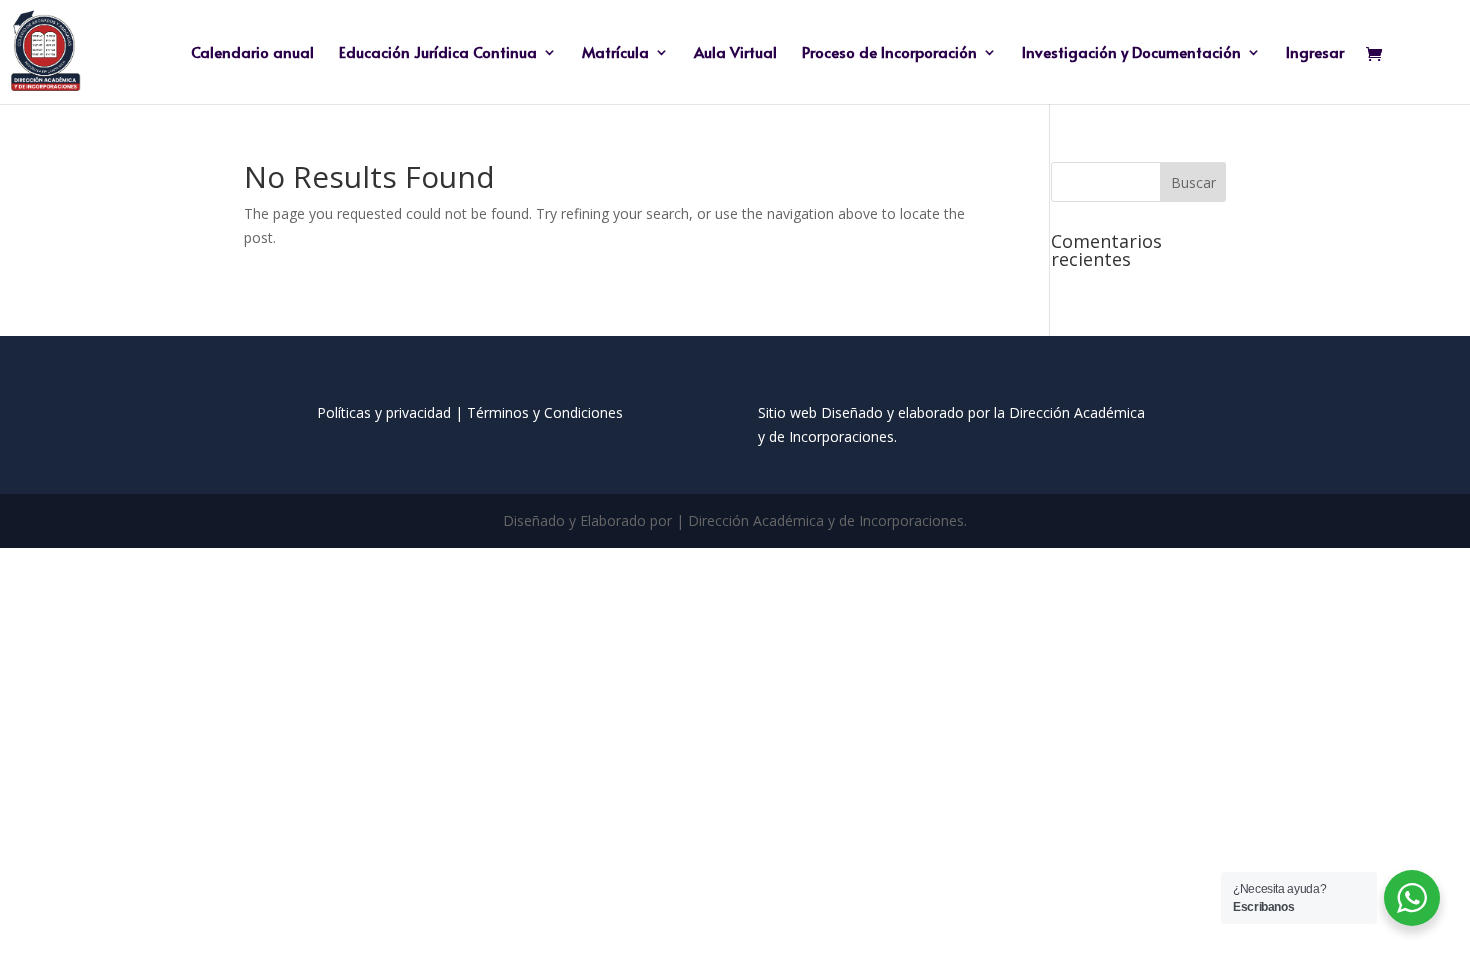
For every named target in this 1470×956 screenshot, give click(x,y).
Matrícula (615, 53)
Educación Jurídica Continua (438, 53)
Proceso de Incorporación (889, 53)
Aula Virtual (735, 53)
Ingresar (1315, 53)
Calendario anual (252, 53)
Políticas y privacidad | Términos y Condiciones (470, 412)
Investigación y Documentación (1131, 53)
